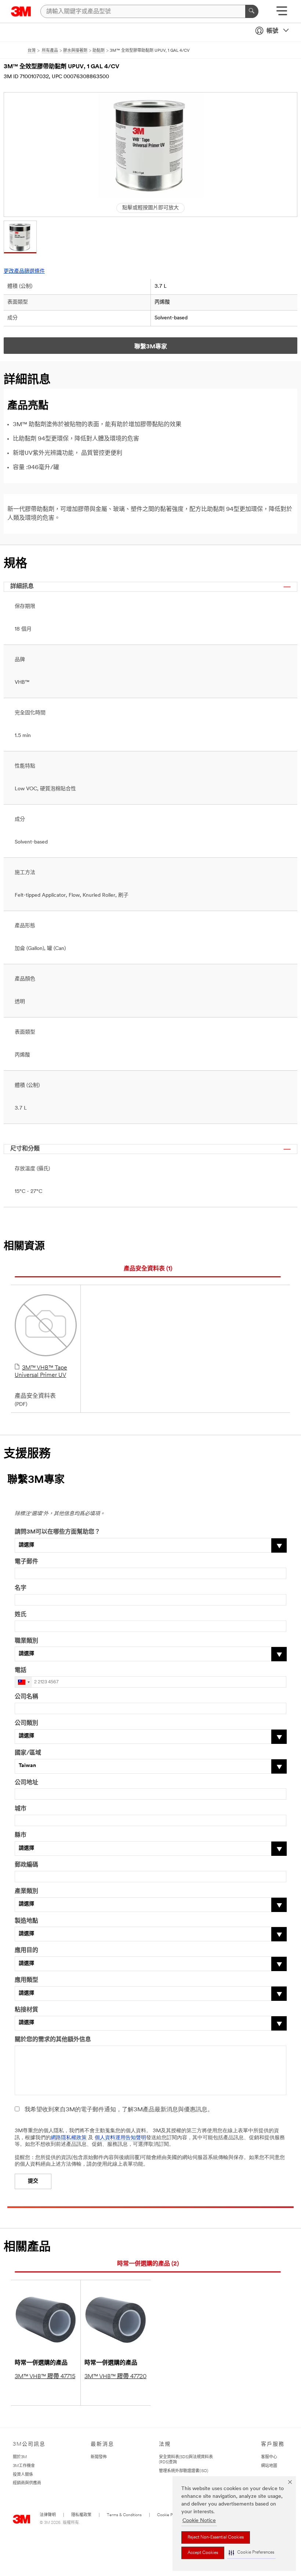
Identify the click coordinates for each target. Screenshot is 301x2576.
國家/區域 (28, 1753)
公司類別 (26, 1723)
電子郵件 (26, 1562)
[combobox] (23, 1682)
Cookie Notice (199, 2521)
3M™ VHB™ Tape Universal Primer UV (41, 1372)
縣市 (21, 1835)
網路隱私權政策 (69, 2138)
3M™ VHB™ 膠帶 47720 (115, 2377)
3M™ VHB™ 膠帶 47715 (45, 2377)
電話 (21, 1670)
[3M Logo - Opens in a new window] (21, 11)
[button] (251, 2553)
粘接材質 (26, 2010)
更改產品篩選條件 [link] (24, 271)
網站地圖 (269, 2466)
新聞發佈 (99, 2457)
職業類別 (26, 1641)
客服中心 (269, 2457)
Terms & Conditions (124, 2515)
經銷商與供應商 (27, 2483)
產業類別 (26, 1891)
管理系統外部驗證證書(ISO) (184, 2471)
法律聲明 (48, 2515)
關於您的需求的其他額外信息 (53, 2040)
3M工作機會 (24, 2466)
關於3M (20, 2457)
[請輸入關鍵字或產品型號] (252, 11)
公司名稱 (26, 1697)
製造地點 (26, 1921)
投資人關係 (23, 2475)
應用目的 (26, 1951)
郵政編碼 (26, 1865)
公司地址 (26, 1783)
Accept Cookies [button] (203, 2553)
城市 (21, 1809)
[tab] (148, 1269)
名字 (21, 1588)
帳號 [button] (272, 31)
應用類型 (26, 1980)
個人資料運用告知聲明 (120, 2138)
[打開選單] (282, 13)
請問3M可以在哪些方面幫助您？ (57, 1532)
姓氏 (21, 1615)
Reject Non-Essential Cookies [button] (216, 2537)
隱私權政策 (81, 2515)
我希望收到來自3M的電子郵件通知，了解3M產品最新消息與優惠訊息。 (119, 2110)
